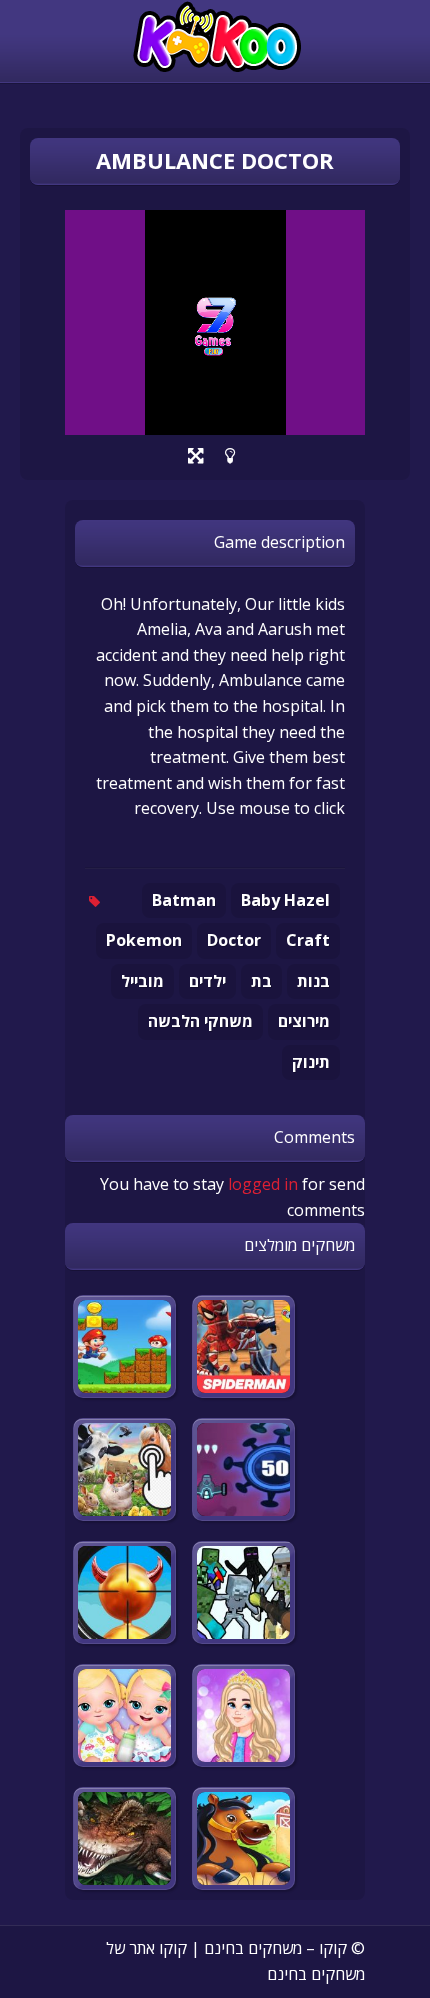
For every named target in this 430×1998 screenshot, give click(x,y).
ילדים (207, 981)
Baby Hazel (285, 900)
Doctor (234, 940)
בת (261, 981)
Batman (184, 900)
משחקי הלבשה (200, 1021)
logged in (263, 1184)
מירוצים (304, 1021)
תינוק (311, 1062)
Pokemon (144, 940)
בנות (313, 981)
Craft (308, 940)
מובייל (142, 981)
